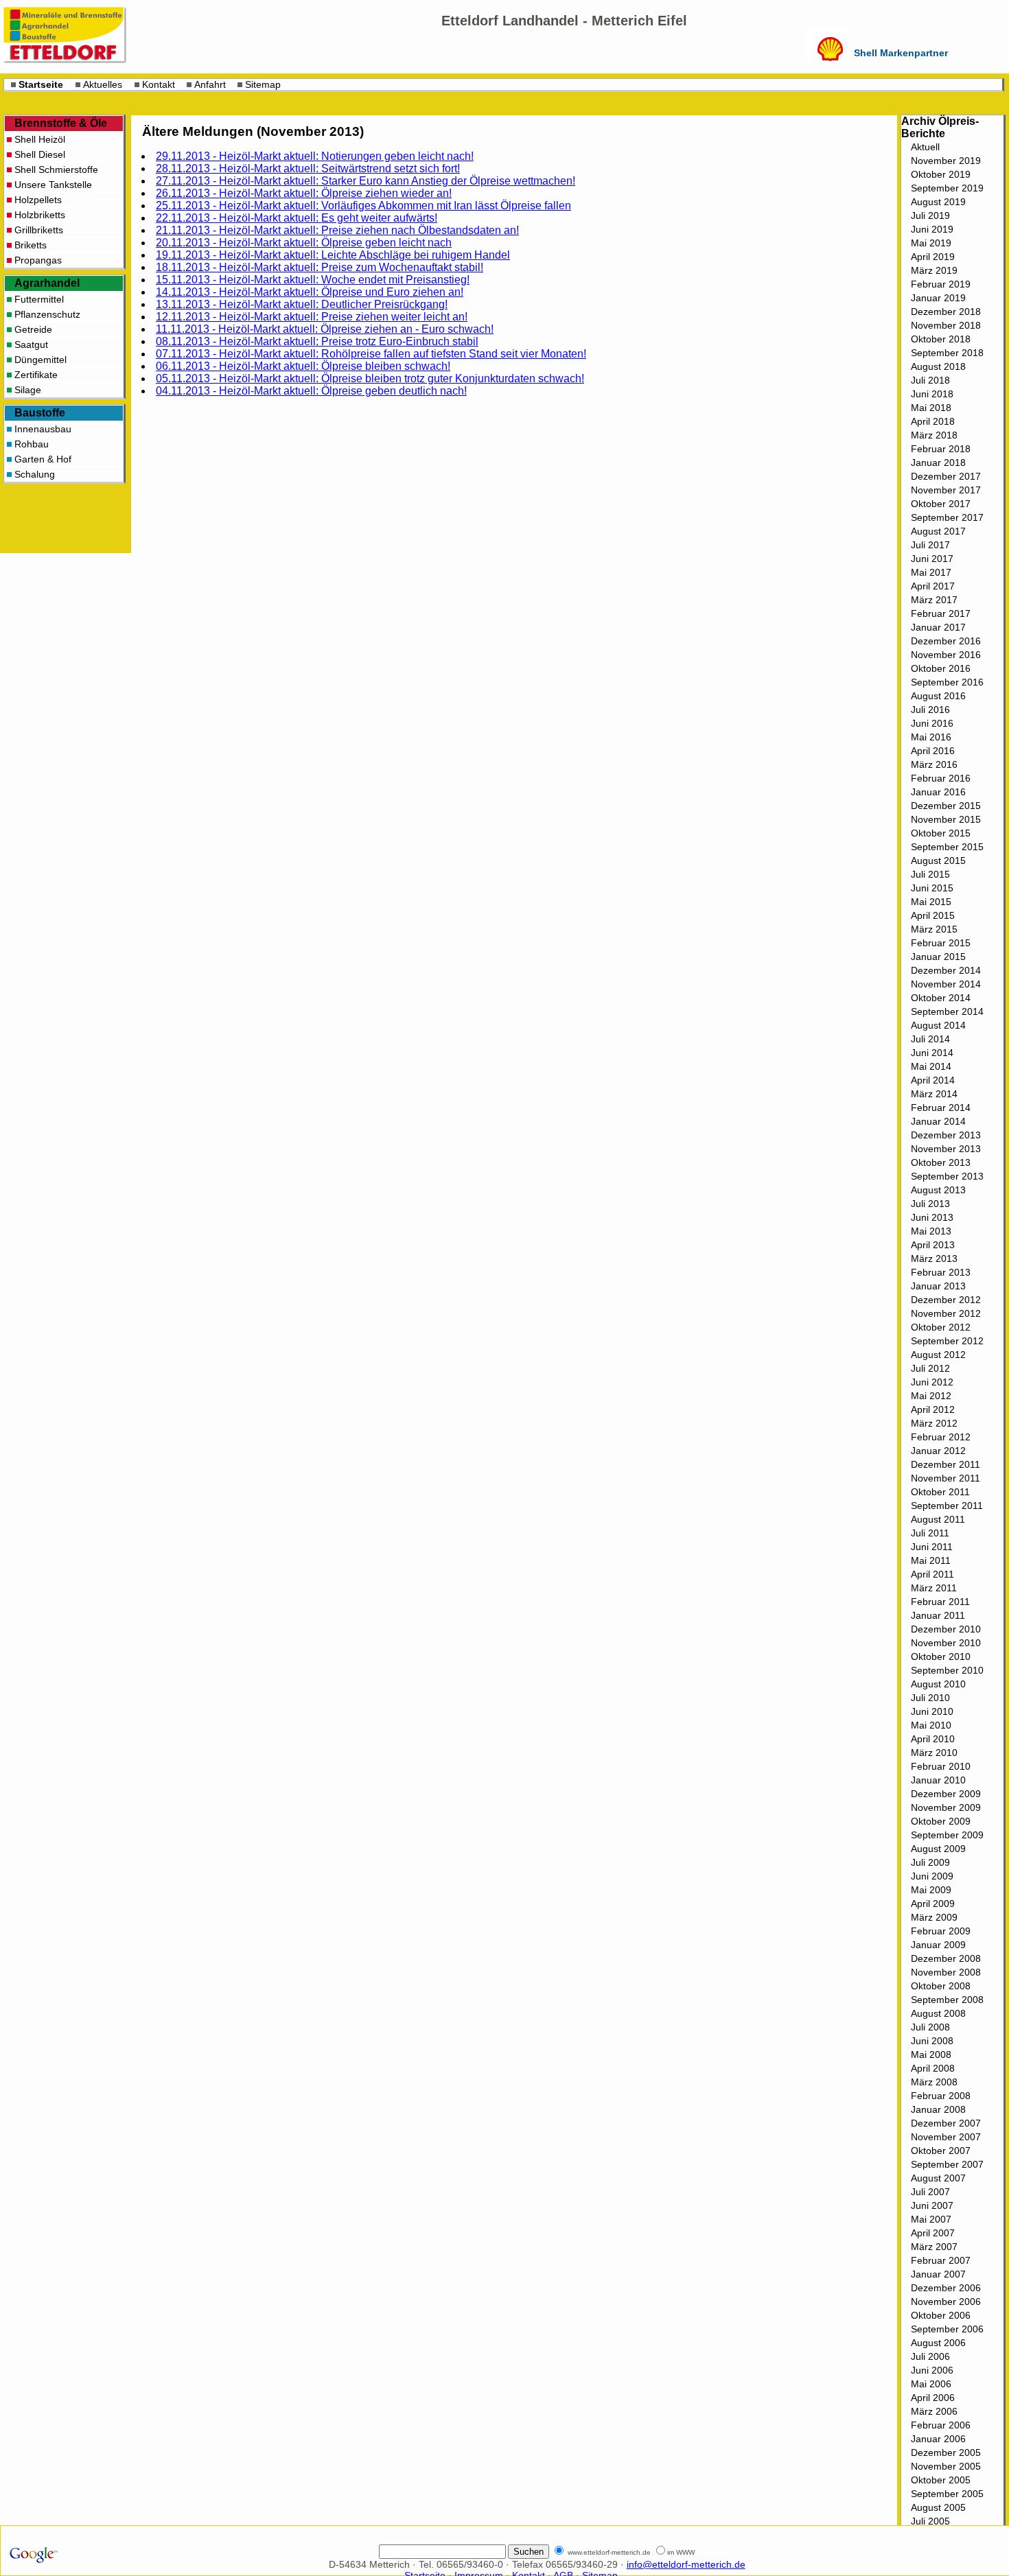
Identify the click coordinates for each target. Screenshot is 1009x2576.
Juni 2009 (932, 1876)
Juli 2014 (930, 1039)
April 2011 (932, 1574)
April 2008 (933, 2068)
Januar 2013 (938, 1286)
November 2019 (946, 161)
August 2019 (938, 202)
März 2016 (934, 764)
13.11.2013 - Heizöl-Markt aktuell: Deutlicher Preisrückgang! (302, 304)
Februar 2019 (941, 284)
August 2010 (938, 1684)
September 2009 (947, 1835)
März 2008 (934, 2082)
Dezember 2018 (946, 312)
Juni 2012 (932, 1382)
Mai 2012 (931, 1396)
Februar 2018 (941, 449)
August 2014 (938, 1025)
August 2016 (938, 696)
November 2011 (946, 1478)
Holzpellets (38, 200)
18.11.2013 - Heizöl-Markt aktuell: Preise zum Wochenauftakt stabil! (320, 267)
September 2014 (947, 1011)
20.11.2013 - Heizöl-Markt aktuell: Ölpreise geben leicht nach (304, 243)
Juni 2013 (932, 1217)
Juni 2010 (932, 1711)
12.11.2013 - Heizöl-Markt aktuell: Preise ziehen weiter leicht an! (312, 317)
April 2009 (933, 1904)
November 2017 (946, 490)
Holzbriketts (40, 215)
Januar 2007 (938, 2274)
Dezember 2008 (946, 1958)
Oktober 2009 (941, 1821)
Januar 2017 (938, 627)
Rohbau (32, 444)
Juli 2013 (930, 1204)
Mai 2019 (931, 243)
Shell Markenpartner (901, 53)
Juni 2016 (932, 723)
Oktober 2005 (941, 2480)
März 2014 (934, 1094)
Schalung (35, 474)
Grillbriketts (39, 230)
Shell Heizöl (40, 139)
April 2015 (933, 915)
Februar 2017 (941, 613)
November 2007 (946, 2137)
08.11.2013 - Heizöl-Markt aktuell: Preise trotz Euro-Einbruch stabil (317, 341)
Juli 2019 (930, 215)
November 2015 (946, 819)
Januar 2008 (938, 2109)
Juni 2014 (932, 1053)
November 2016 (946, 655)
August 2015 (938, 860)
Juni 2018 (932, 394)
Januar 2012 (938, 1451)
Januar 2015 (938, 957)
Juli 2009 (930, 1862)
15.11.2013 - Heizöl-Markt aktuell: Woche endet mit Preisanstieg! (313, 280)
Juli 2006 (930, 2356)
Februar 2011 (940, 1602)
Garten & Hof (43, 459)
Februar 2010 (941, 1766)
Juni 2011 (932, 1547)
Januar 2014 (938, 1121)
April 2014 (933, 1080)
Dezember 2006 (946, 2288)
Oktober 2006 (941, 2315)
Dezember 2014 (946, 970)
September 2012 (947, 1341)
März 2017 (934, 600)
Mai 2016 (931, 737)
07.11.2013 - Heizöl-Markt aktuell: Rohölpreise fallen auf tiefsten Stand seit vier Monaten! (371, 354)
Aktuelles (103, 84)
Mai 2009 (931, 1890)
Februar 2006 (941, 2425)
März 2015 (934, 929)
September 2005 (947, 2494)
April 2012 (933, 1409)
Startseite (41, 84)
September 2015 (947, 847)
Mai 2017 (931, 572)
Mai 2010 (931, 1725)
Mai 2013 (931, 1231)
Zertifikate (36, 375)
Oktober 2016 (941, 668)
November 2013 (946, 1149)
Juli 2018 (930, 380)
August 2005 (938, 2507)
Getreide (33, 329)
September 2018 (947, 353)
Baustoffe (40, 413)
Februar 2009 (941, 1931)
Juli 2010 (930, 1698)
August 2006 (938, 2343)
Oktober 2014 (941, 998)
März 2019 (934, 270)
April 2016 (933, 751)
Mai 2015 (931, 902)
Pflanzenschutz (47, 314)
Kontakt (159, 84)
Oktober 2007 (941, 2151)
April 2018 (933, 421)
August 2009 (938, 1849)
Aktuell (925, 147)
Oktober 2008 (941, 1986)
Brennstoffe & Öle (61, 123)
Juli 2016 (930, 710)
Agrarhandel (47, 283)
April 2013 (933, 1245)
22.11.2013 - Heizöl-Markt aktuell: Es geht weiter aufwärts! (297, 218)
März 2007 (934, 2247)
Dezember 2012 (946, 1300)
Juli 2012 (930, 1368)
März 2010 (934, 1753)
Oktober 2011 (940, 1492)
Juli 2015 (930, 874)
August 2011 (938, 1519)
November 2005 (946, 2466)
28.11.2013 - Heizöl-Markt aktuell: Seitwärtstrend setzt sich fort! (308, 168)
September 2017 (947, 517)
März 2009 (934, 1917)
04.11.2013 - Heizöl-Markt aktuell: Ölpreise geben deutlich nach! (311, 391)
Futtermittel (39, 299)
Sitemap (263, 84)
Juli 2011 (930, 1533)
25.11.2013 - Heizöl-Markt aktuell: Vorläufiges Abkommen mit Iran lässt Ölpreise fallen (363, 206)
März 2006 (934, 2411)
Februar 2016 (941, 778)
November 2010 (946, 1643)
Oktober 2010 (941, 1656)
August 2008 (938, 2013)
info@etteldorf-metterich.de (686, 2564)
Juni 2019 (932, 229)
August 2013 (938, 1190)
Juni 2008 (932, 2041)
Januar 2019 (938, 298)
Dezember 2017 (946, 476)
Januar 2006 (938, 2439)
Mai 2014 (931, 1066)
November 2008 (946, 1972)
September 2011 (947, 1506)
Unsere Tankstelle (53, 185)
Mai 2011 (931, 1560)
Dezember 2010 (946, 1629)
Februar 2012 (941, 1437)
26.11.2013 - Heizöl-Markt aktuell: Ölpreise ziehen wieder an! (304, 193)
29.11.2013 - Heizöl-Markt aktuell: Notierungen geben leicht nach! (315, 156)
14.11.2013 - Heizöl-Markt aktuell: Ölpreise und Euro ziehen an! (310, 292)
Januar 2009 (938, 1945)
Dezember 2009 (946, 1794)
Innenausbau (43, 429)
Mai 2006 (931, 2384)
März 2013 (934, 1258)
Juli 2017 (930, 545)
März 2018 (934, 435)
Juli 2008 (930, 2027)
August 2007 (938, 2178)
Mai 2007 (931, 2219)
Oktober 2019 (941, 174)
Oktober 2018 (941, 339)
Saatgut (31, 344)
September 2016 (947, 682)
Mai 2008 (931, 2054)
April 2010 (933, 1739)
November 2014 (946, 984)
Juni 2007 (932, 2205)
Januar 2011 (938, 1615)
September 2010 (947, 1670)
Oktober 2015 (941, 833)
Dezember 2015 (946, 806)
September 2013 (947, 1176)
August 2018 (938, 366)
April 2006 (933, 2398)
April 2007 (933, 2233)
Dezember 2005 (946, 2452)
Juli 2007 (930, 2192)
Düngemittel (40, 360)
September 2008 (947, 2000)
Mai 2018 (931, 408)
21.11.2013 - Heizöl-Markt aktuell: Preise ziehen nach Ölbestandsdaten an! (337, 230)
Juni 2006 (932, 2370)
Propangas (38, 260)
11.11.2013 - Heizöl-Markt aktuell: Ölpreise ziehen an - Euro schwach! (325, 329)
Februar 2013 (941, 1272)
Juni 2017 (932, 559)
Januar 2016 (938, 792)
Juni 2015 (932, 888)
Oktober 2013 (941, 1162)
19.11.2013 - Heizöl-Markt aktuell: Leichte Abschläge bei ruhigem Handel (333, 255)
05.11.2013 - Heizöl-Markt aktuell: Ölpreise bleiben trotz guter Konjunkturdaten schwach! (370, 378)
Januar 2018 (938, 462)
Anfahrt (210, 84)
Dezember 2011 (946, 1464)
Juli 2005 (930, 2521)
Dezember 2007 (946, 2123)
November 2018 (946, 325)
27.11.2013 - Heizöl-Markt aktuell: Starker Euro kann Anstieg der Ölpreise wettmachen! (366, 181)
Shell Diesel (40, 154)
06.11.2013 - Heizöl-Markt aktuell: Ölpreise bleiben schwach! (303, 366)
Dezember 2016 (946, 641)
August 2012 (938, 1355)
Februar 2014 (941, 1108)
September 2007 (947, 2164)
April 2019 (933, 257)
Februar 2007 (941, 2260)
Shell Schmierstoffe (56, 169)
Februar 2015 (941, 943)
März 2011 (934, 1588)
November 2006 (946, 2302)
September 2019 (947, 188)
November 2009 (946, 1807)
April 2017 (933, 586)
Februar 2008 (941, 2096)
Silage (28, 390)
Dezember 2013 (946, 1135)
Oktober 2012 (941, 1327)
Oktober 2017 (941, 504)
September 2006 (947, 2329)
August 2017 (938, 531)
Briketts (31, 245)
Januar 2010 (938, 1780)
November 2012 (946, 1313)
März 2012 (934, 1423)
